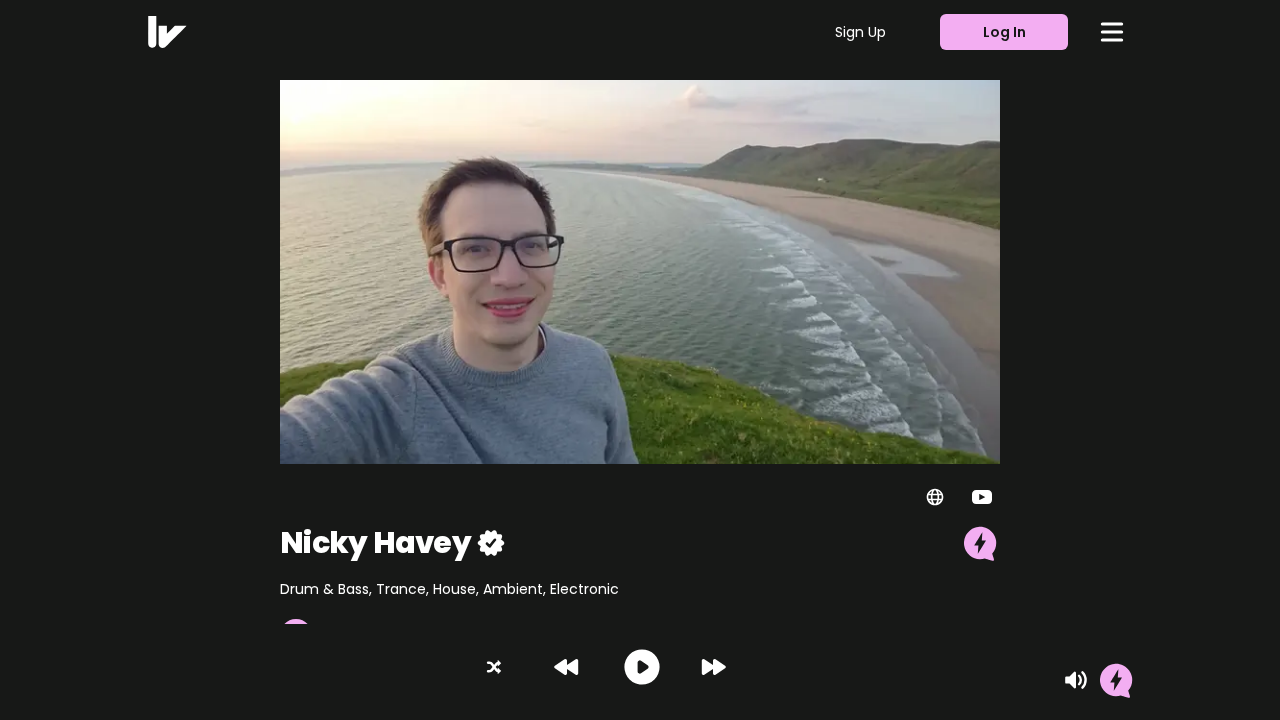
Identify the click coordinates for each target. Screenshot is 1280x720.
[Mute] (1076, 680)
